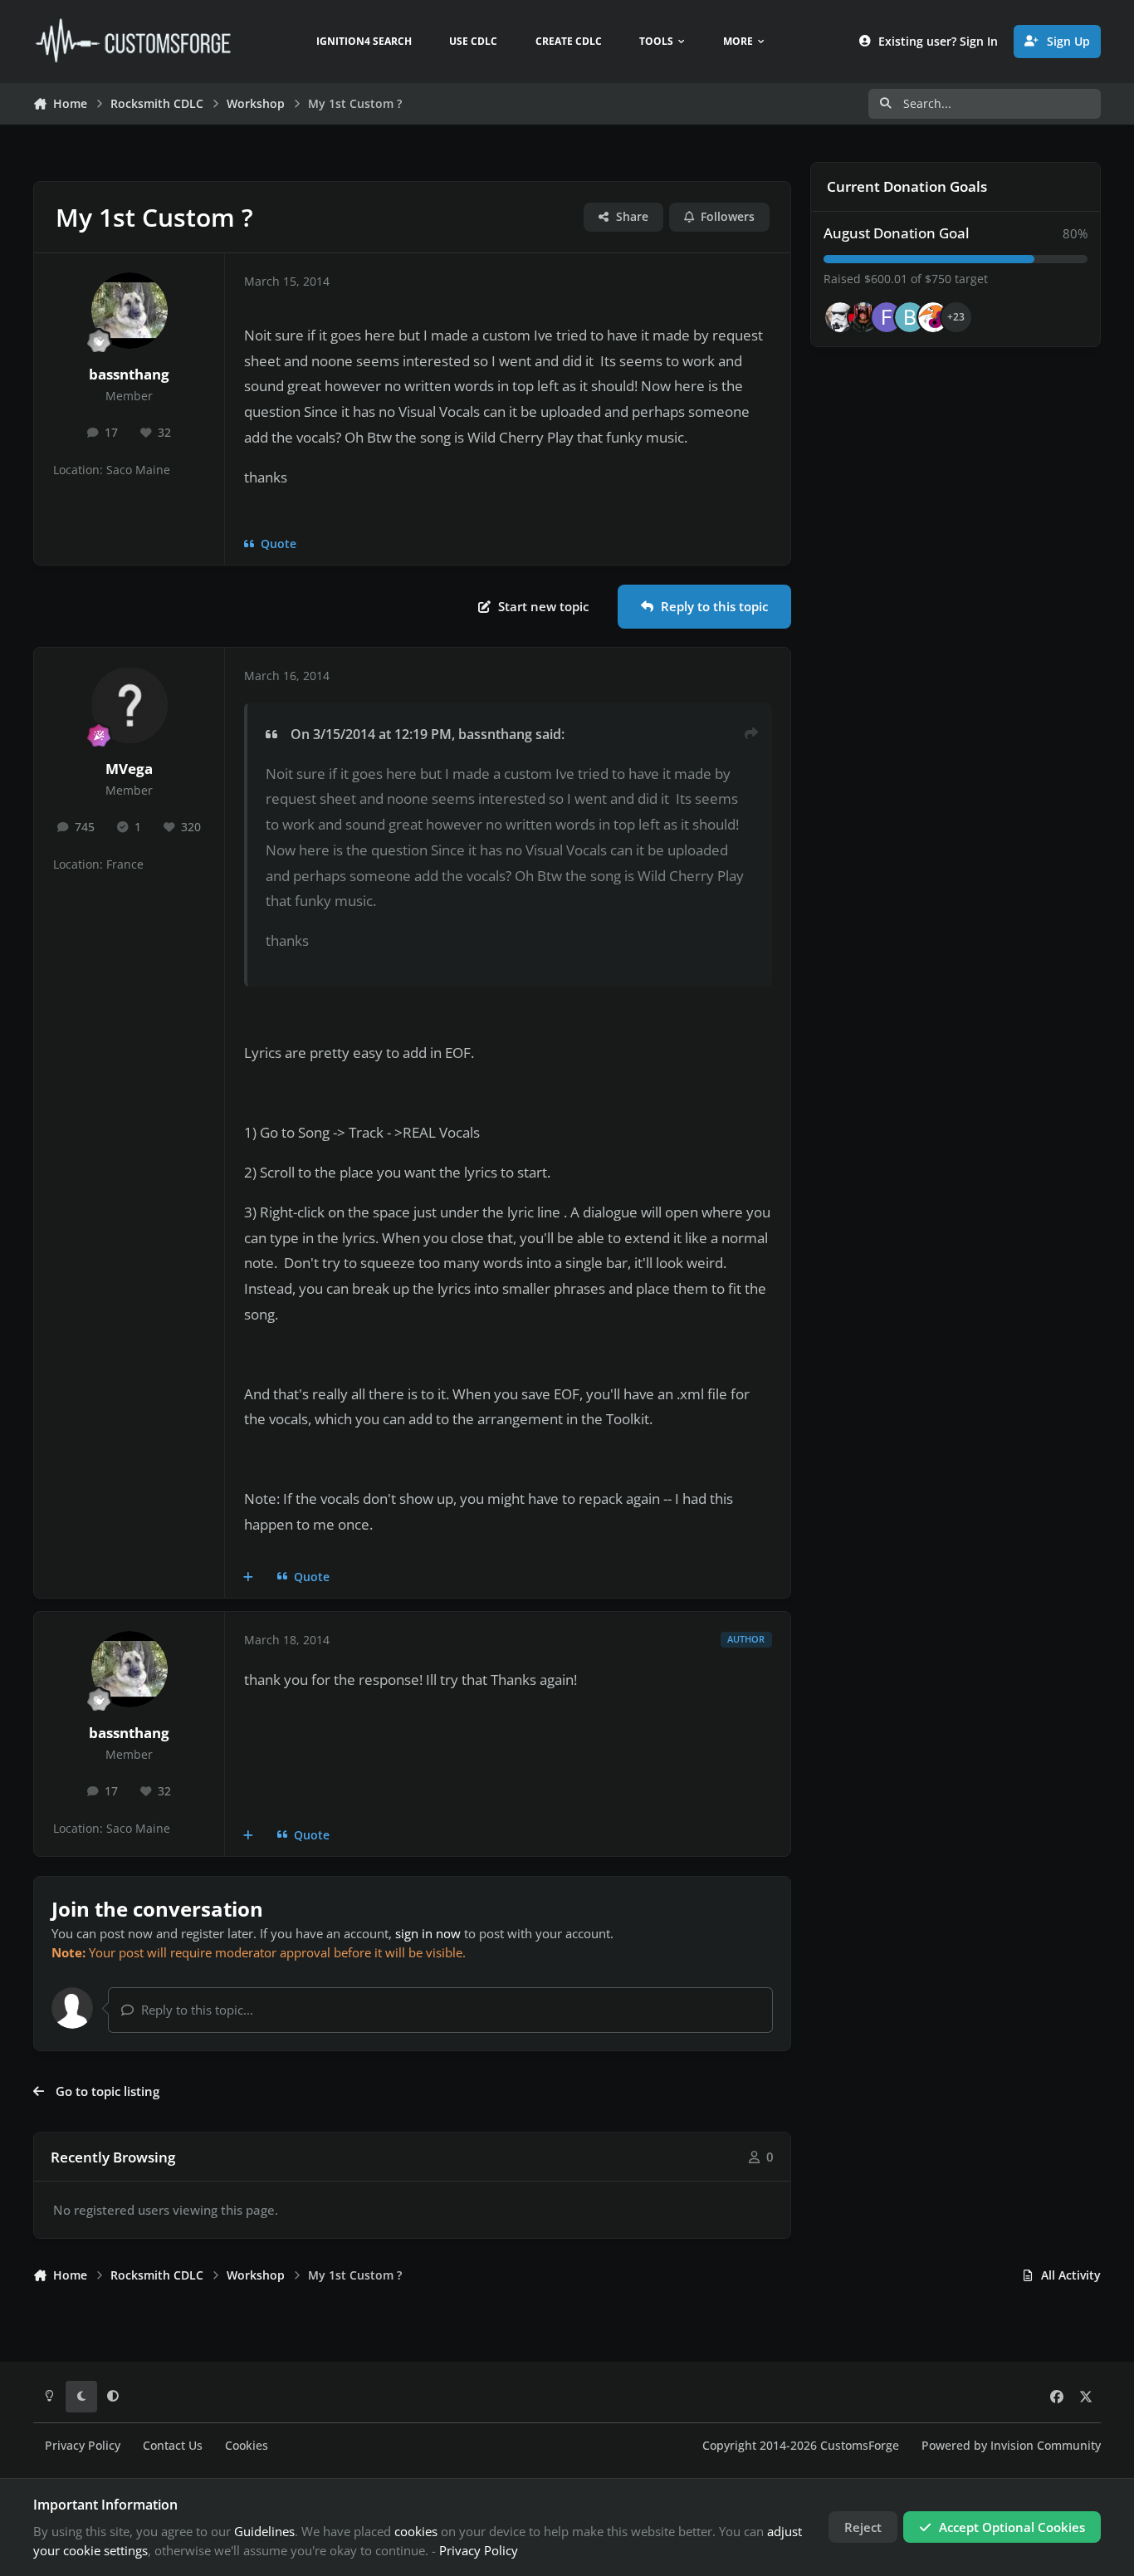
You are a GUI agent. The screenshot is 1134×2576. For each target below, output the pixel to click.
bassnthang (129, 374)
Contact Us (173, 2446)
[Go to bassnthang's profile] (130, 311)
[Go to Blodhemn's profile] (910, 317)
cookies (416, 2531)
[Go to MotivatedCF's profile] (933, 317)
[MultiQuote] (249, 1577)
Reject (863, 2527)
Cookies (247, 2446)
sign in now (428, 1933)
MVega (129, 769)
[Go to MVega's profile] (130, 705)
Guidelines (264, 2531)
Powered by (1011, 2446)
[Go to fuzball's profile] (887, 317)
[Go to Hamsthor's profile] (840, 317)
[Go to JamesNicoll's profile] (863, 317)
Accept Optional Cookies (1012, 2527)
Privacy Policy (83, 2446)
